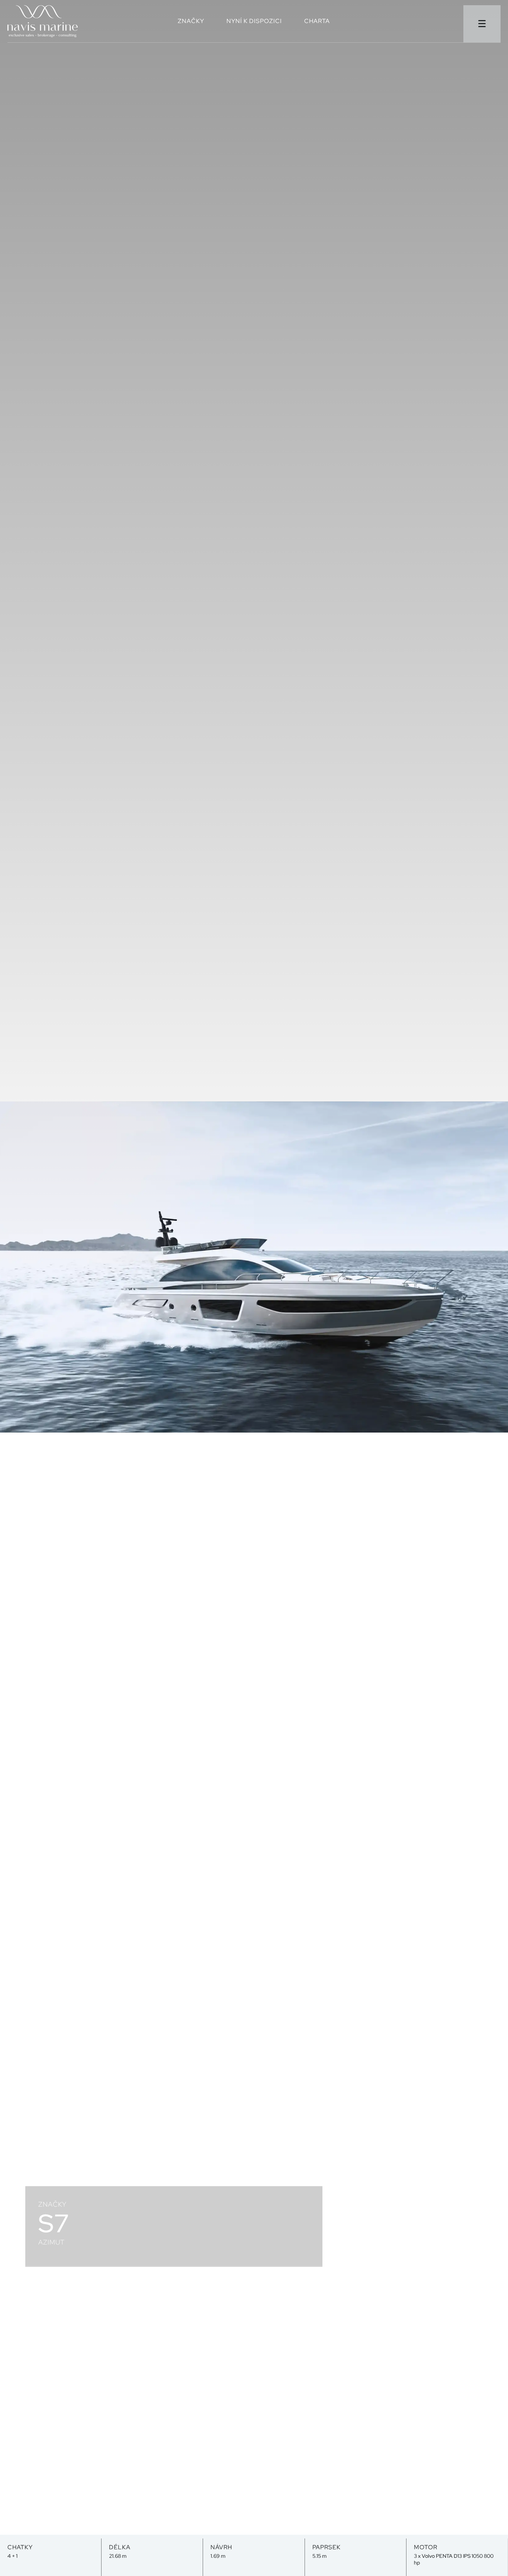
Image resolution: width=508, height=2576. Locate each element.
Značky (191, 22)
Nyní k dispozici (254, 22)
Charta (317, 22)
